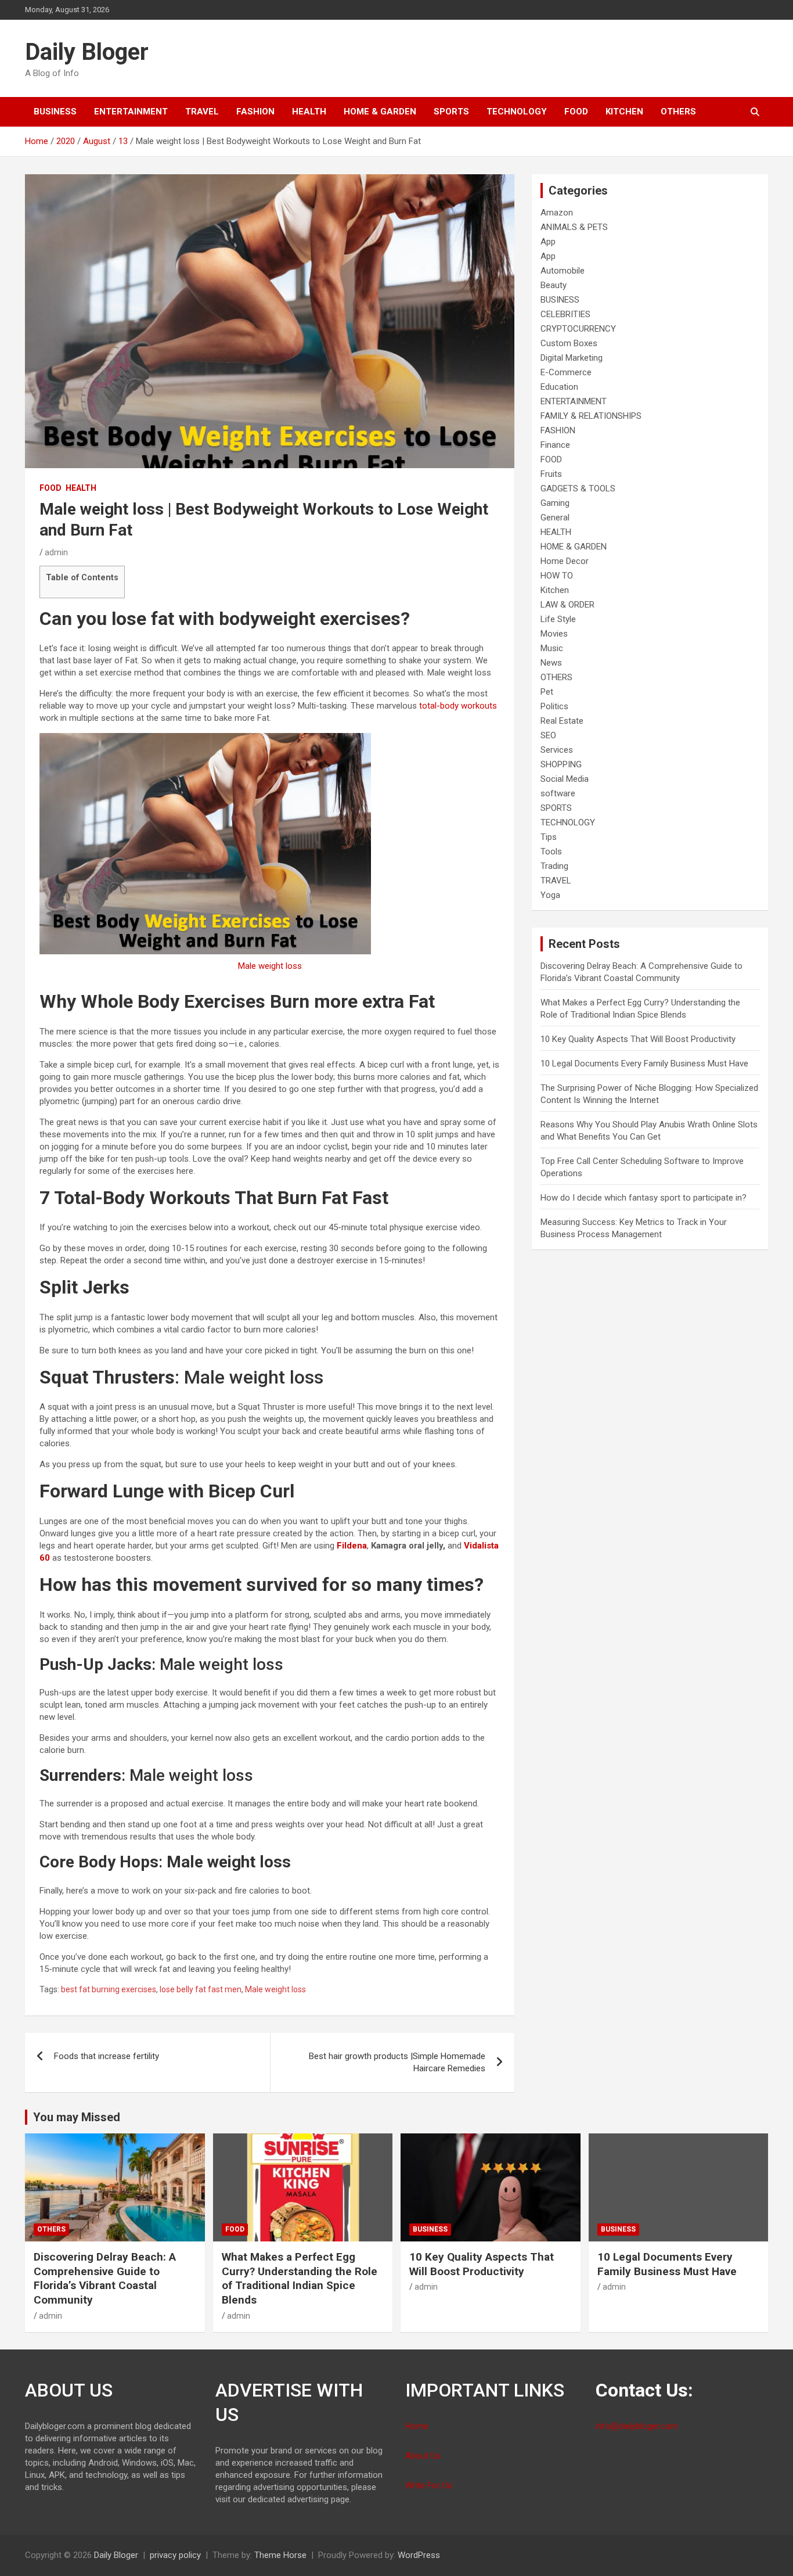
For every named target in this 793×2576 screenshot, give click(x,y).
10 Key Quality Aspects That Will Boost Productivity (638, 1039)
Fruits (551, 474)
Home (417, 2426)
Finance (555, 445)
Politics (554, 706)
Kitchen (624, 112)
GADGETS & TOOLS (578, 488)
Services (557, 750)
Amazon (557, 213)
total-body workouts (458, 706)
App (548, 242)
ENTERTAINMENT (131, 112)
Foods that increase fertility (107, 2056)
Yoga (550, 895)
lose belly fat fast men (201, 1989)
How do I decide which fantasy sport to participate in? (644, 1198)
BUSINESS (55, 112)
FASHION (255, 112)
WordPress (419, 2555)
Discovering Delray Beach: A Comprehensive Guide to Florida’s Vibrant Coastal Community (105, 2278)
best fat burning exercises (109, 1989)
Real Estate (562, 721)
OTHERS (678, 112)
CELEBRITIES (565, 314)
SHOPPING (561, 764)
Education (559, 387)
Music (552, 648)
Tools (551, 852)
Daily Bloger (87, 52)
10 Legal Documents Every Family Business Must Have (644, 1064)
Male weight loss (270, 966)
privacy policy (175, 2555)
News (551, 663)
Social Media (565, 779)
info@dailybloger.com (637, 2426)
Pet (547, 692)
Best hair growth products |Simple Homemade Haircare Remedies (397, 2062)
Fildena (352, 1546)
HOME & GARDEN (380, 112)
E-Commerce (566, 372)
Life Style (558, 619)
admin (56, 552)
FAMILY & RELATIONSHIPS (591, 416)
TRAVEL (202, 112)
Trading (554, 866)
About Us (423, 2456)
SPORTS (451, 112)
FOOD (576, 112)
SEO (548, 735)
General (555, 518)
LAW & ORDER (567, 605)
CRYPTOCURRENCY (578, 329)
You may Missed (77, 2117)
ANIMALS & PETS (574, 227)
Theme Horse (280, 2555)
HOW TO (557, 576)
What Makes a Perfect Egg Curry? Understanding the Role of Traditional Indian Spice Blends (300, 2278)
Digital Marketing (572, 358)
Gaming (555, 503)
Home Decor (565, 561)
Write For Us (429, 2485)
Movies (554, 634)
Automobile (563, 271)
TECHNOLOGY (517, 112)
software (558, 793)
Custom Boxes (569, 343)
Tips (549, 837)
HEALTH (309, 112)
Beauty (554, 285)
